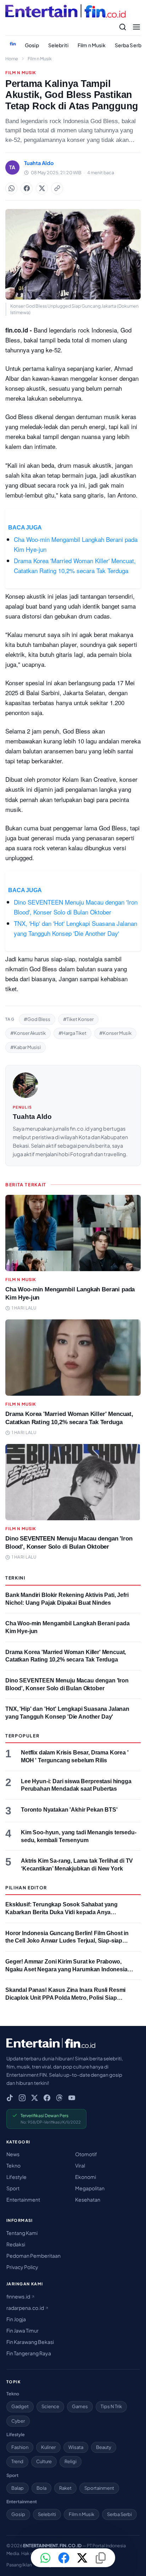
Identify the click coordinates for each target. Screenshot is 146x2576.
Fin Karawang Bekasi (30, 2342)
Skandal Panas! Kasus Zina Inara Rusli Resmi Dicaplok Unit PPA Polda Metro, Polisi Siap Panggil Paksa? (65, 1998)
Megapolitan (90, 2188)
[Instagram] (22, 2098)
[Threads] (59, 2098)
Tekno (13, 2165)
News (13, 2154)
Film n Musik (92, 45)
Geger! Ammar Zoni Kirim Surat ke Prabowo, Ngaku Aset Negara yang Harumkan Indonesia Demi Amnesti (66, 1969)
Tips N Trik (111, 2406)
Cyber (18, 2421)
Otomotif (86, 2154)
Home (12, 59)
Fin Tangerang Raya (29, 2353)
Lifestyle (16, 2177)
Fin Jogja (16, 2319)
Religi (71, 2461)
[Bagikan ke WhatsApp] (11, 188)
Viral (80, 2165)
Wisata (76, 2447)
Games (80, 2406)
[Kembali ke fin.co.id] (13, 44)
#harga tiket (72, 1033)
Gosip (32, 45)
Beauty (104, 2447)
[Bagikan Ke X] (42, 188)
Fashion (20, 2447)
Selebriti (58, 45)
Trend (17, 2461)
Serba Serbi (119, 2514)
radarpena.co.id (26, 2308)
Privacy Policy (22, 2267)
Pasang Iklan (19, 2565)
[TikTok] (10, 2098)
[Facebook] (47, 2098)
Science (50, 2406)
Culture (44, 2461)
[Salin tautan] (57, 188)
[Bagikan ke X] (82, 2558)
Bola (41, 2488)
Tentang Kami (22, 2233)
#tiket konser (78, 1019)
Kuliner (48, 2447)
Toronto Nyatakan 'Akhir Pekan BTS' (69, 1810)
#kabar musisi (26, 1047)
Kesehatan (88, 2199)
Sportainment (99, 2488)
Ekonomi (86, 2177)
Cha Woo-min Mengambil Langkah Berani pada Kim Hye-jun (76, 544)
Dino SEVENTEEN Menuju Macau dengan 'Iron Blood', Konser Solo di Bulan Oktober (76, 907)
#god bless (37, 1019)
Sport (13, 2188)
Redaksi (16, 2244)
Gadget (20, 2406)
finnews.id (19, 2296)
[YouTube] (72, 2098)
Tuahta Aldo (32, 1117)
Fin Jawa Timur (23, 2330)
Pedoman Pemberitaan (33, 2256)
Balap (18, 2488)
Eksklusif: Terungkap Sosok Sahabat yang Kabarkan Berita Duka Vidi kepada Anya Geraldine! (61, 1912)
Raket (65, 2488)
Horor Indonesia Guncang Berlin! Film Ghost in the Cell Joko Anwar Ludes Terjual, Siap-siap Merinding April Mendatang (67, 1941)
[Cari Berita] (123, 27)
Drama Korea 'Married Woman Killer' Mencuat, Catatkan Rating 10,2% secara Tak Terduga (75, 565)
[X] (35, 2098)
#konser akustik (28, 1033)
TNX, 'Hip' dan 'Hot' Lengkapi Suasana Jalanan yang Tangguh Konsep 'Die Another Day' (75, 928)
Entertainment (23, 2199)
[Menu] (136, 27)
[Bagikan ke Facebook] (27, 188)
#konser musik (115, 1033)
